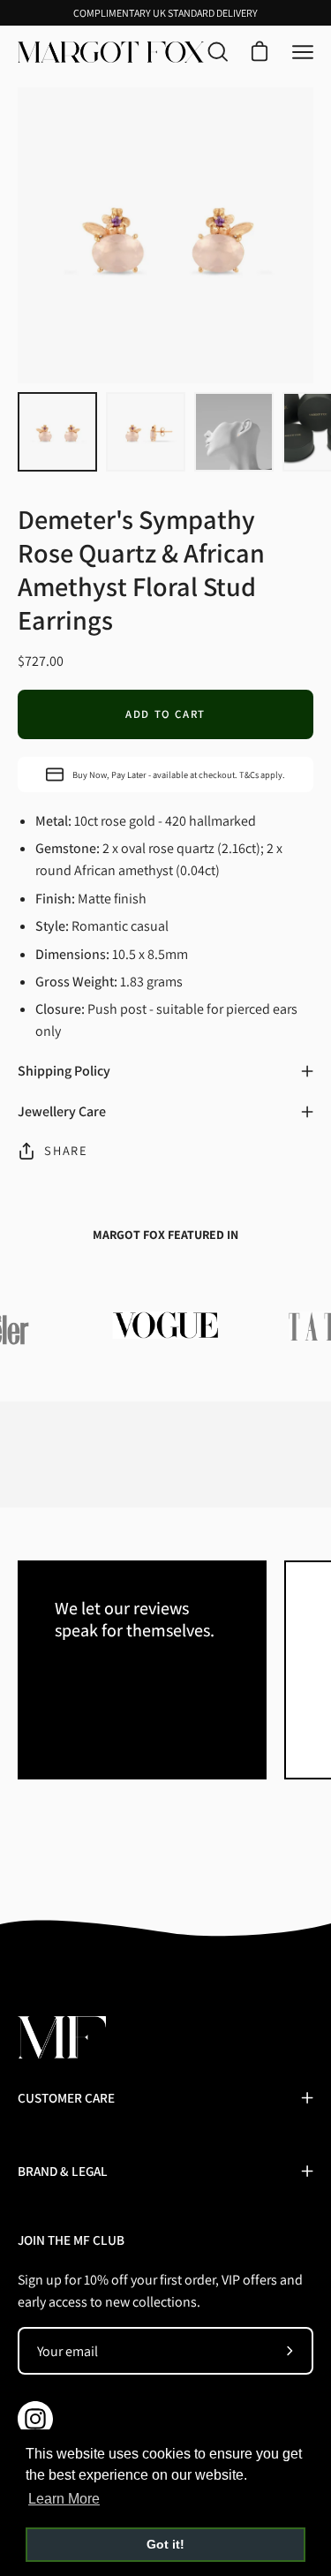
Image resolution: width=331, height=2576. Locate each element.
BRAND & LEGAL (63, 2171)
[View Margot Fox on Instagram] (35, 2419)
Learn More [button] (64, 2499)
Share (66, 1150)
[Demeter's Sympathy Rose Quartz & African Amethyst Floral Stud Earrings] (57, 432)
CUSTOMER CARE (66, 2097)
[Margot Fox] (111, 52)
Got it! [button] (165, 2544)
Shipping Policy (64, 1071)
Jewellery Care (62, 1111)
